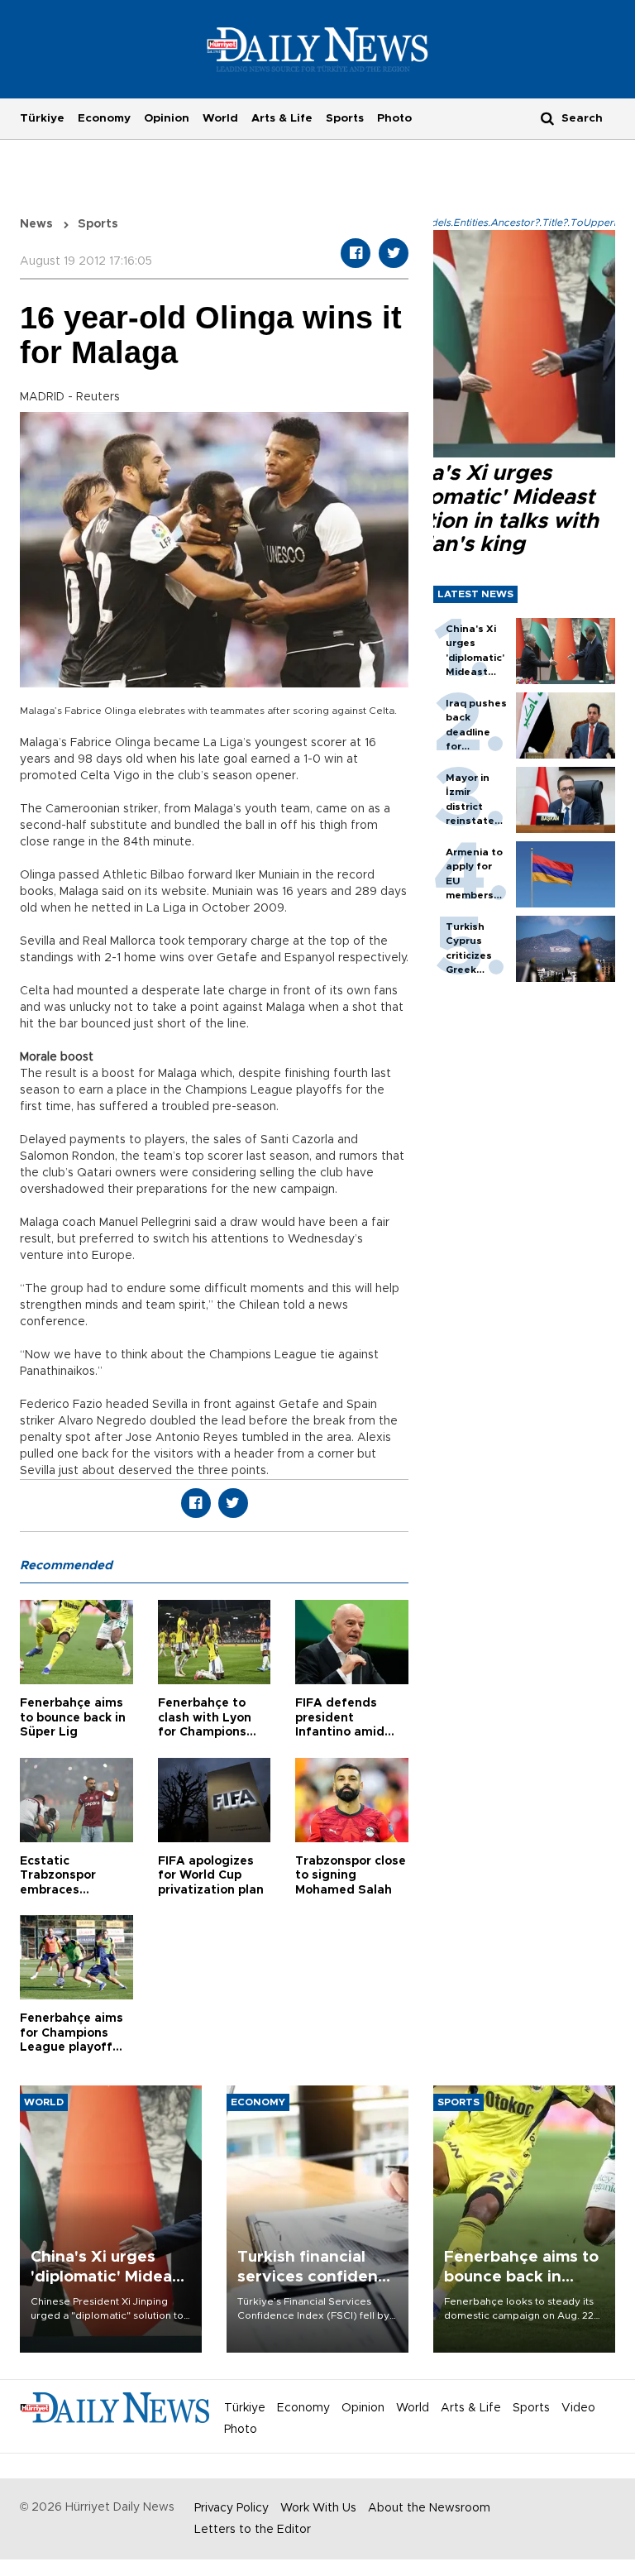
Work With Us (318, 2508)
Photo (394, 118)
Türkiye (42, 118)
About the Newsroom (429, 2508)
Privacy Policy (232, 2508)
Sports (345, 118)
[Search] (547, 118)
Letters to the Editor (253, 2530)
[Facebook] (356, 253)
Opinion (167, 118)
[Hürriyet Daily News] (318, 49)
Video (578, 2408)
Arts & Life (282, 118)
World (220, 118)
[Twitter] (394, 253)
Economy (104, 118)
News (36, 224)
